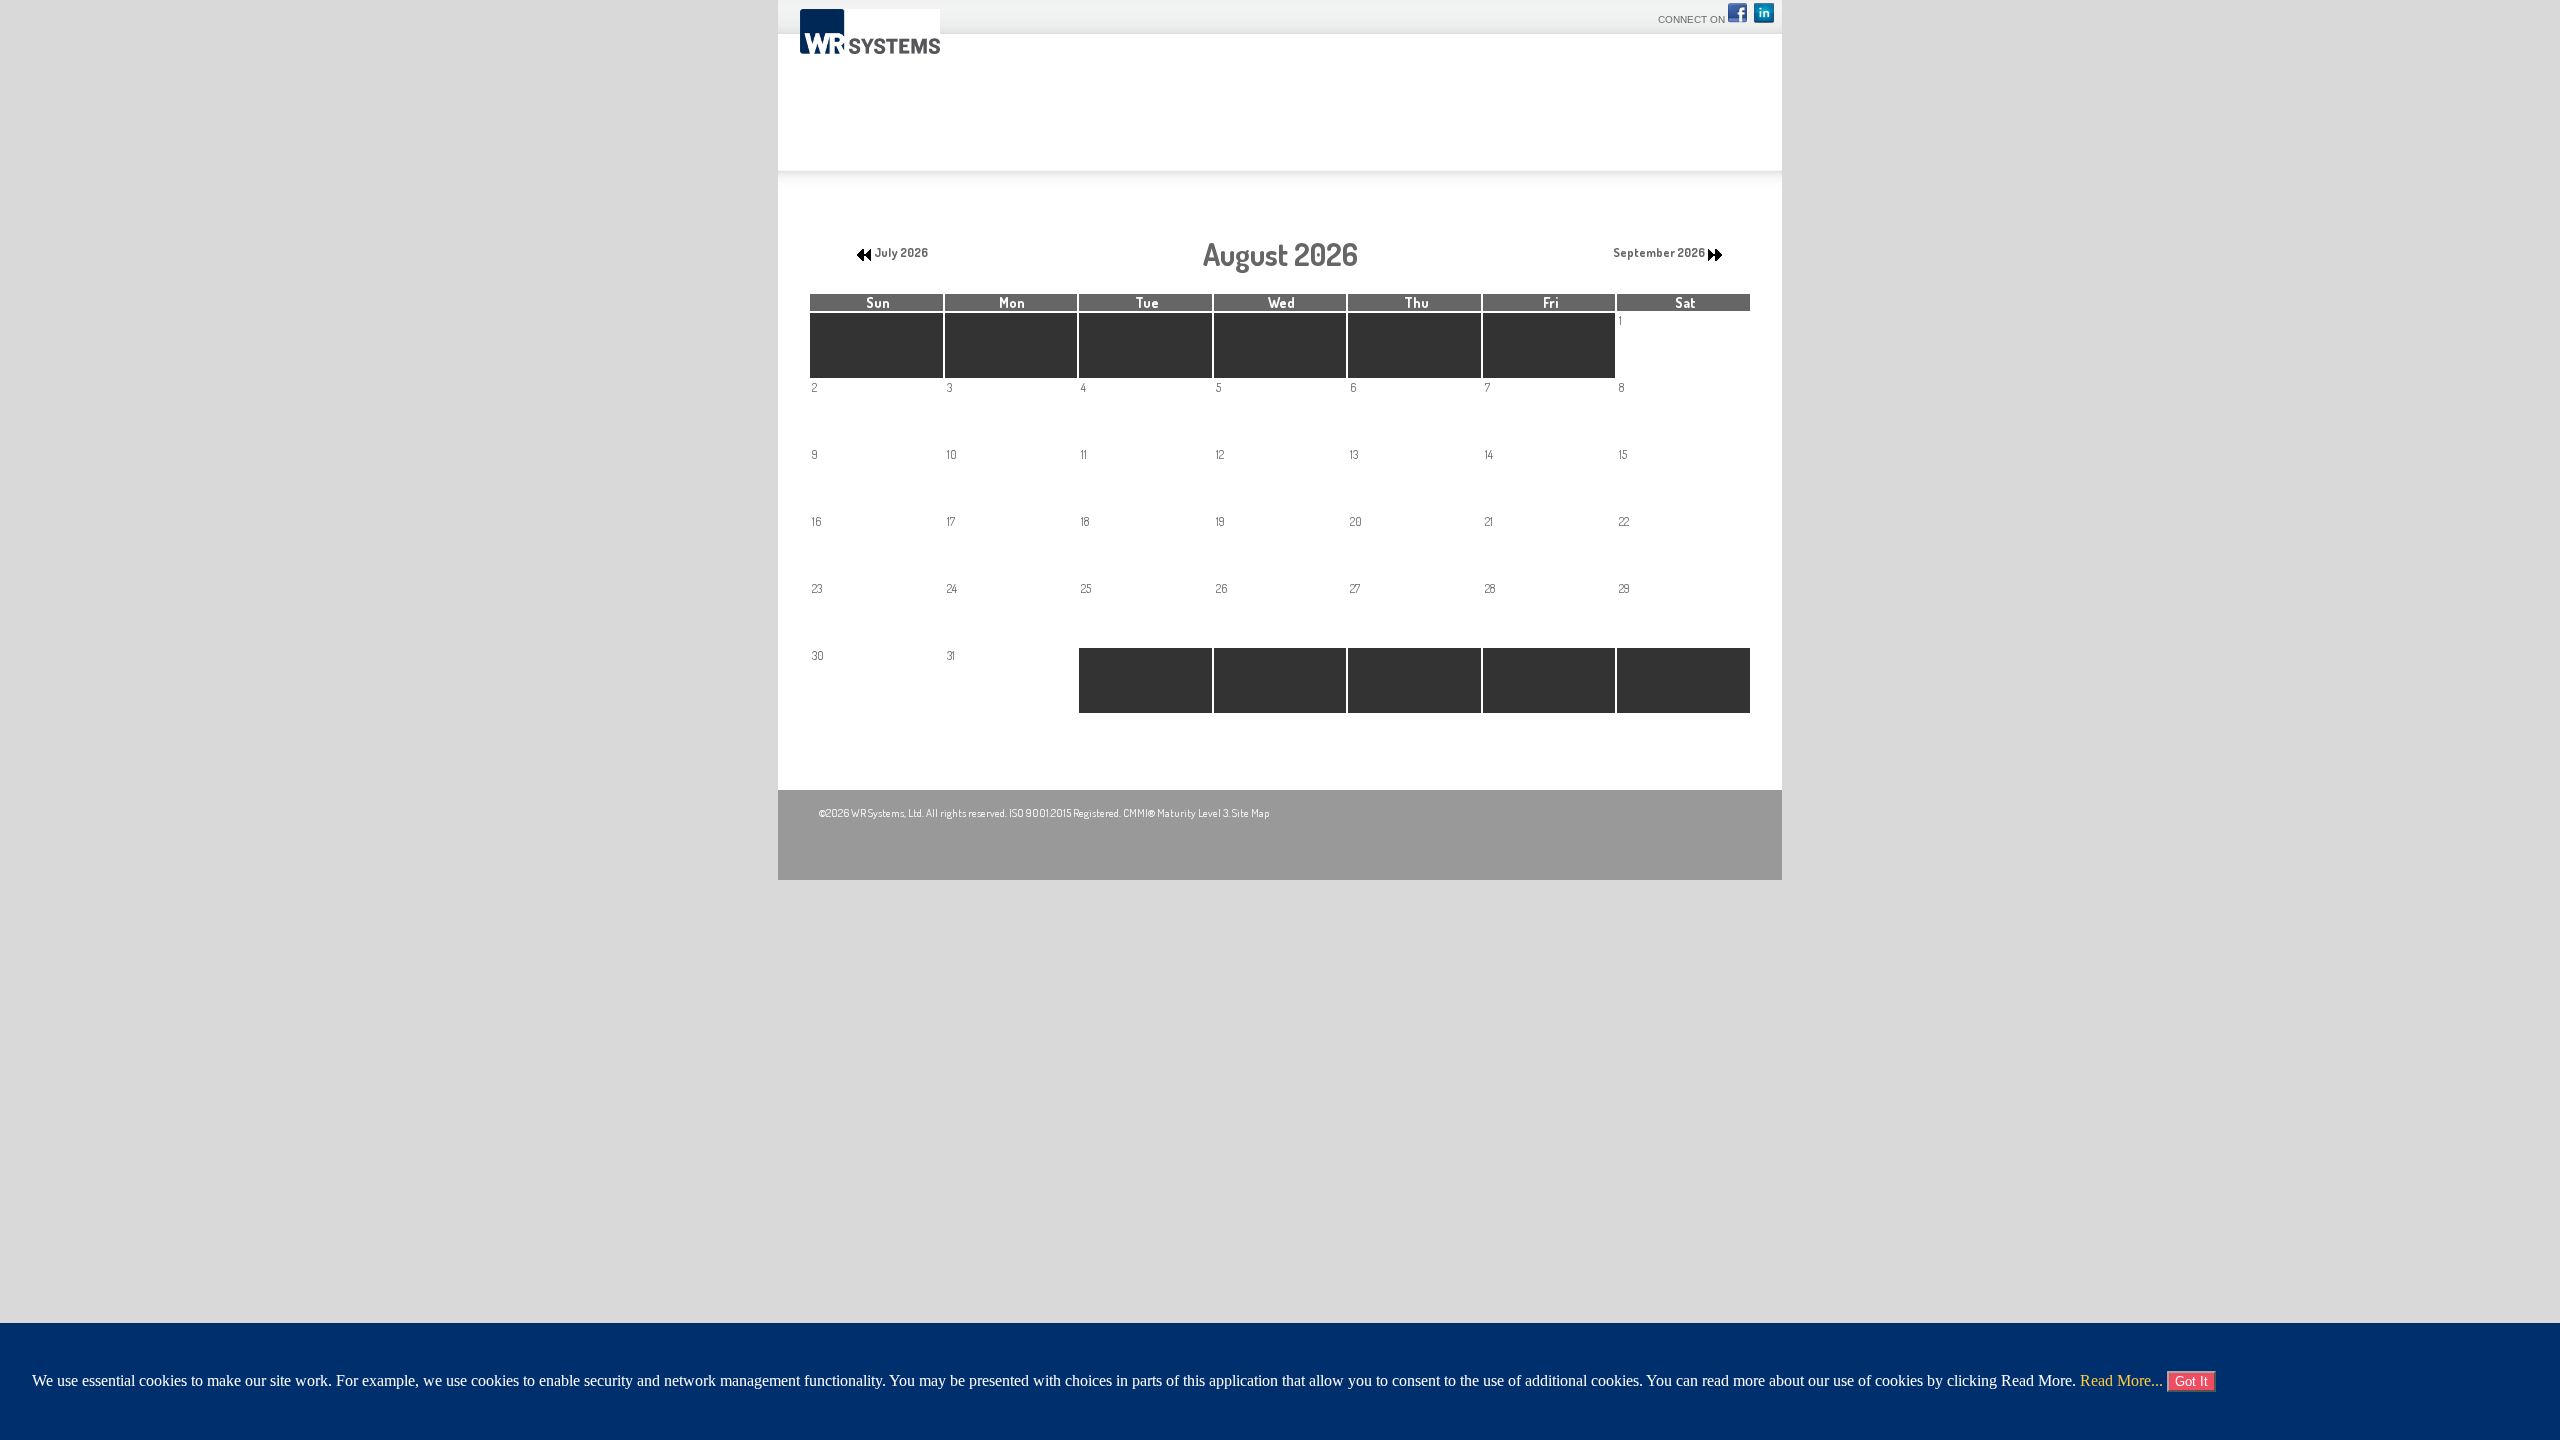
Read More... (2121, 1380)
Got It (2191, 1381)
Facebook (1739, 13)
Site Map (1250, 813)
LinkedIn (1764, 13)
